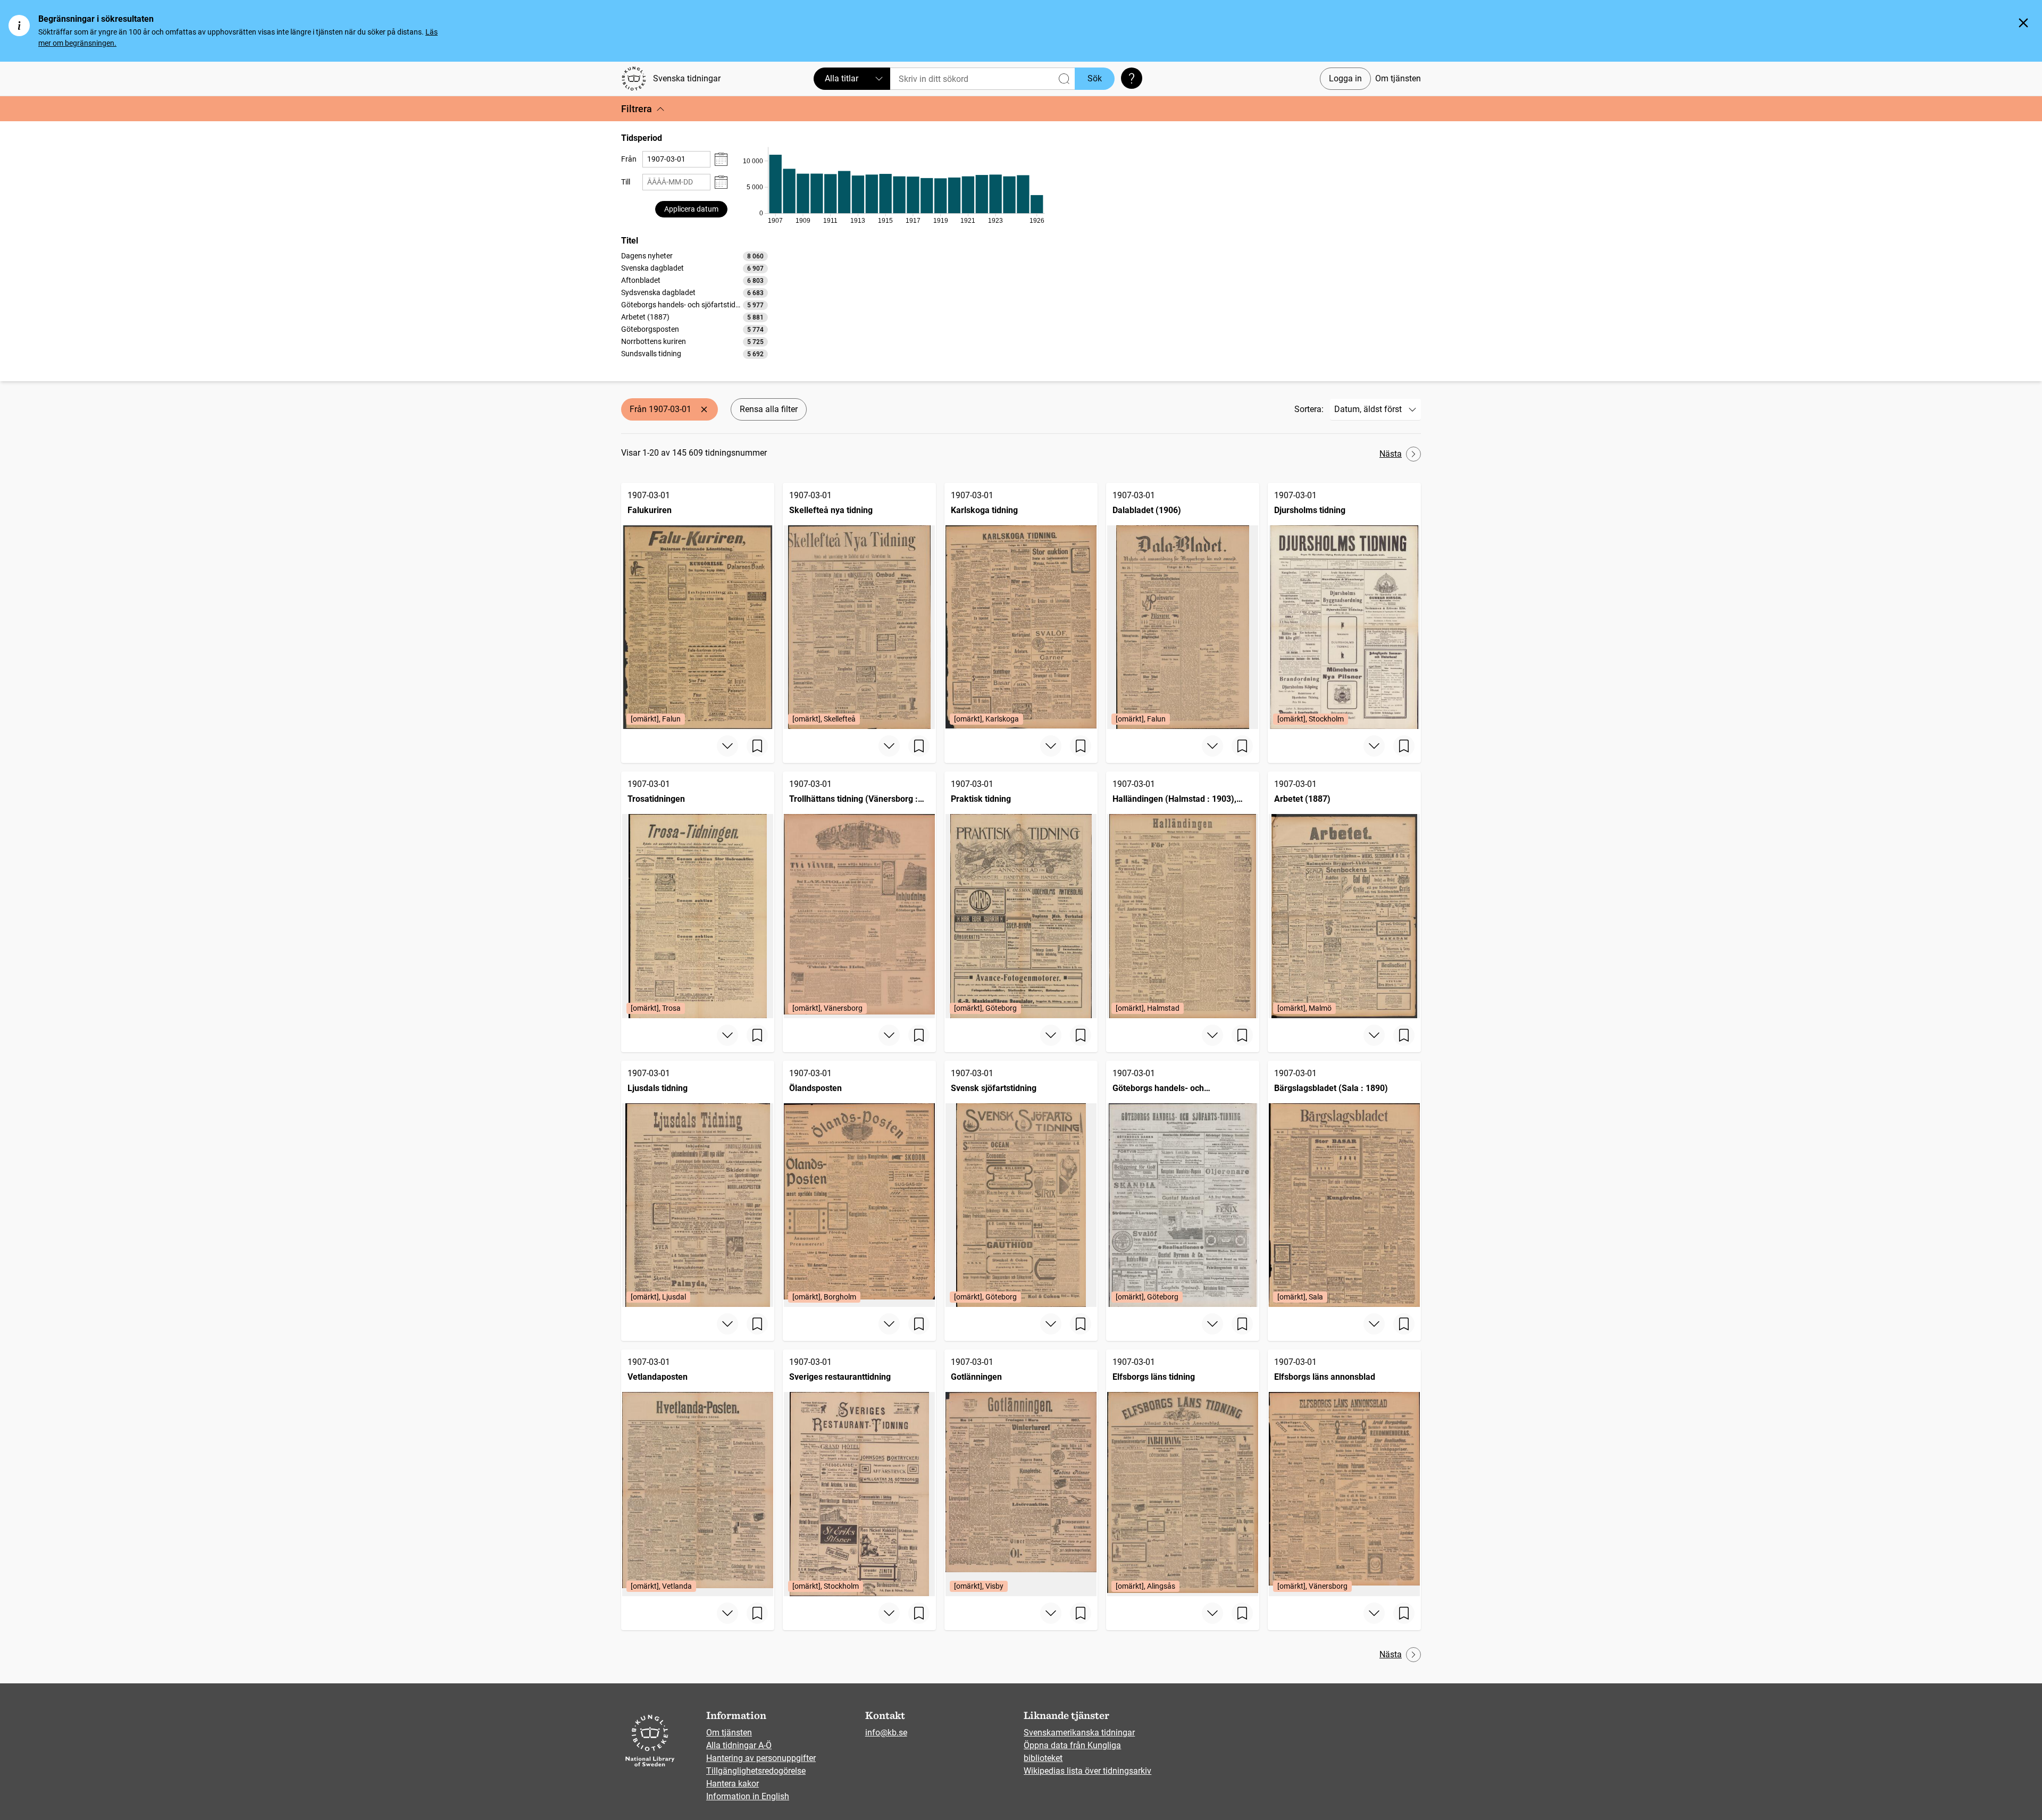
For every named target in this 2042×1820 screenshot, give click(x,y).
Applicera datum (691, 209)
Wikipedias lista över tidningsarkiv (1087, 1771)
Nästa (1391, 454)
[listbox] (694, 305)
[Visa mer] (727, 746)
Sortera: (1309, 409)
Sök (1095, 78)
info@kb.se (886, 1733)
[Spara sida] (757, 746)
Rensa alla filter (769, 409)
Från (629, 159)
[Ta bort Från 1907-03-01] (704, 409)
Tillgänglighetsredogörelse (756, 1771)
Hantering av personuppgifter (761, 1758)
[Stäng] (2023, 23)
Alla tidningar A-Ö (739, 1745)
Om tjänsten (1398, 78)
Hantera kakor (733, 1784)
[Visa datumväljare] (721, 159)
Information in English (748, 1796)
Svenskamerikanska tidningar (1079, 1733)
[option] (694, 256)
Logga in (1345, 78)
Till (626, 182)
